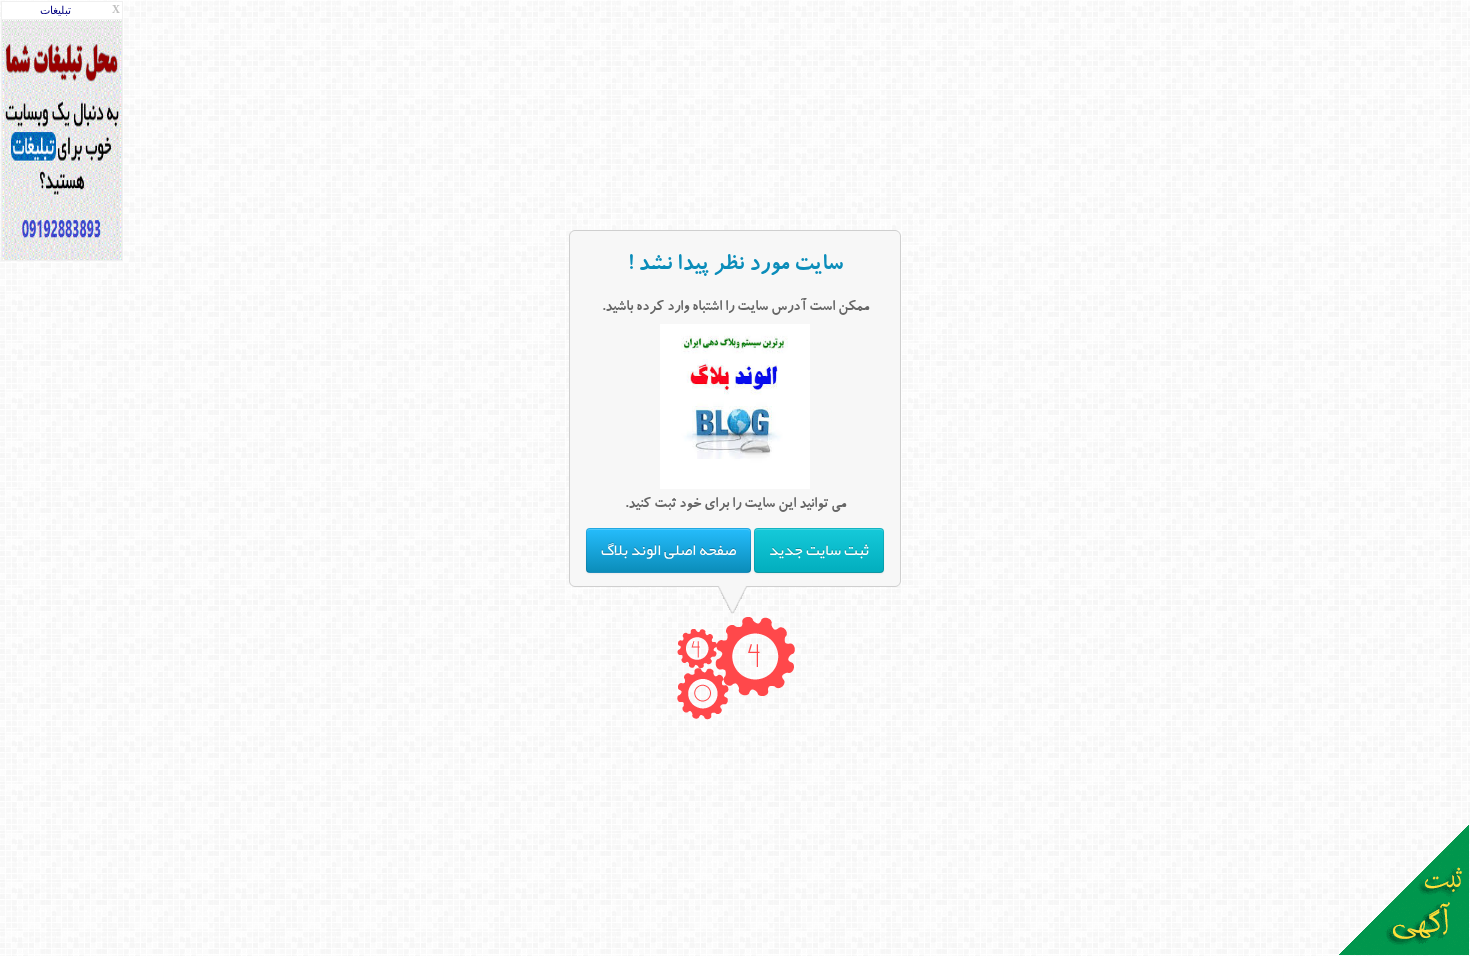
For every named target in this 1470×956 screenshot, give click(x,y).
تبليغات (55, 10)
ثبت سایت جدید (819, 550)
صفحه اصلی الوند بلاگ (668, 550)
